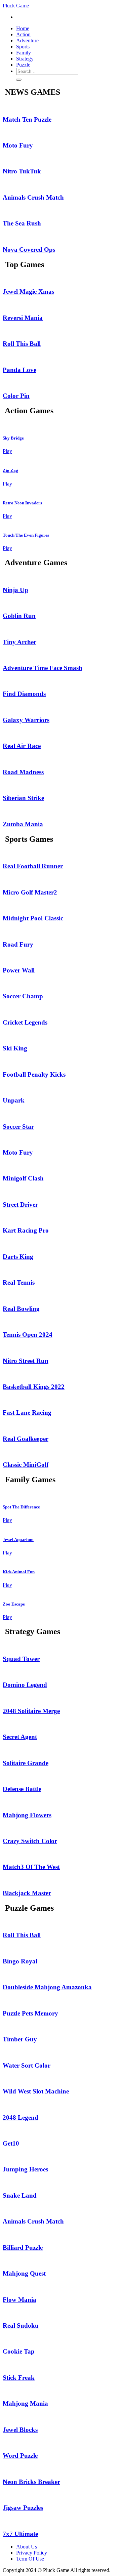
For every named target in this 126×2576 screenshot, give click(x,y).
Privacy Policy (32, 2553)
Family (24, 53)
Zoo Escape (14, 1604)
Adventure (27, 40)
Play (7, 451)
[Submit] (19, 80)
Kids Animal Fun (19, 1572)
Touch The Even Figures (26, 535)
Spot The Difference (21, 1507)
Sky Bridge (13, 438)
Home (23, 28)
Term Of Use (30, 2559)
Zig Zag (10, 470)
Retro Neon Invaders (22, 503)
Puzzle (23, 65)
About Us (27, 2547)
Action (23, 34)
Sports (23, 47)
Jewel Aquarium (18, 1540)
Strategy (25, 59)
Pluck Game (16, 6)
